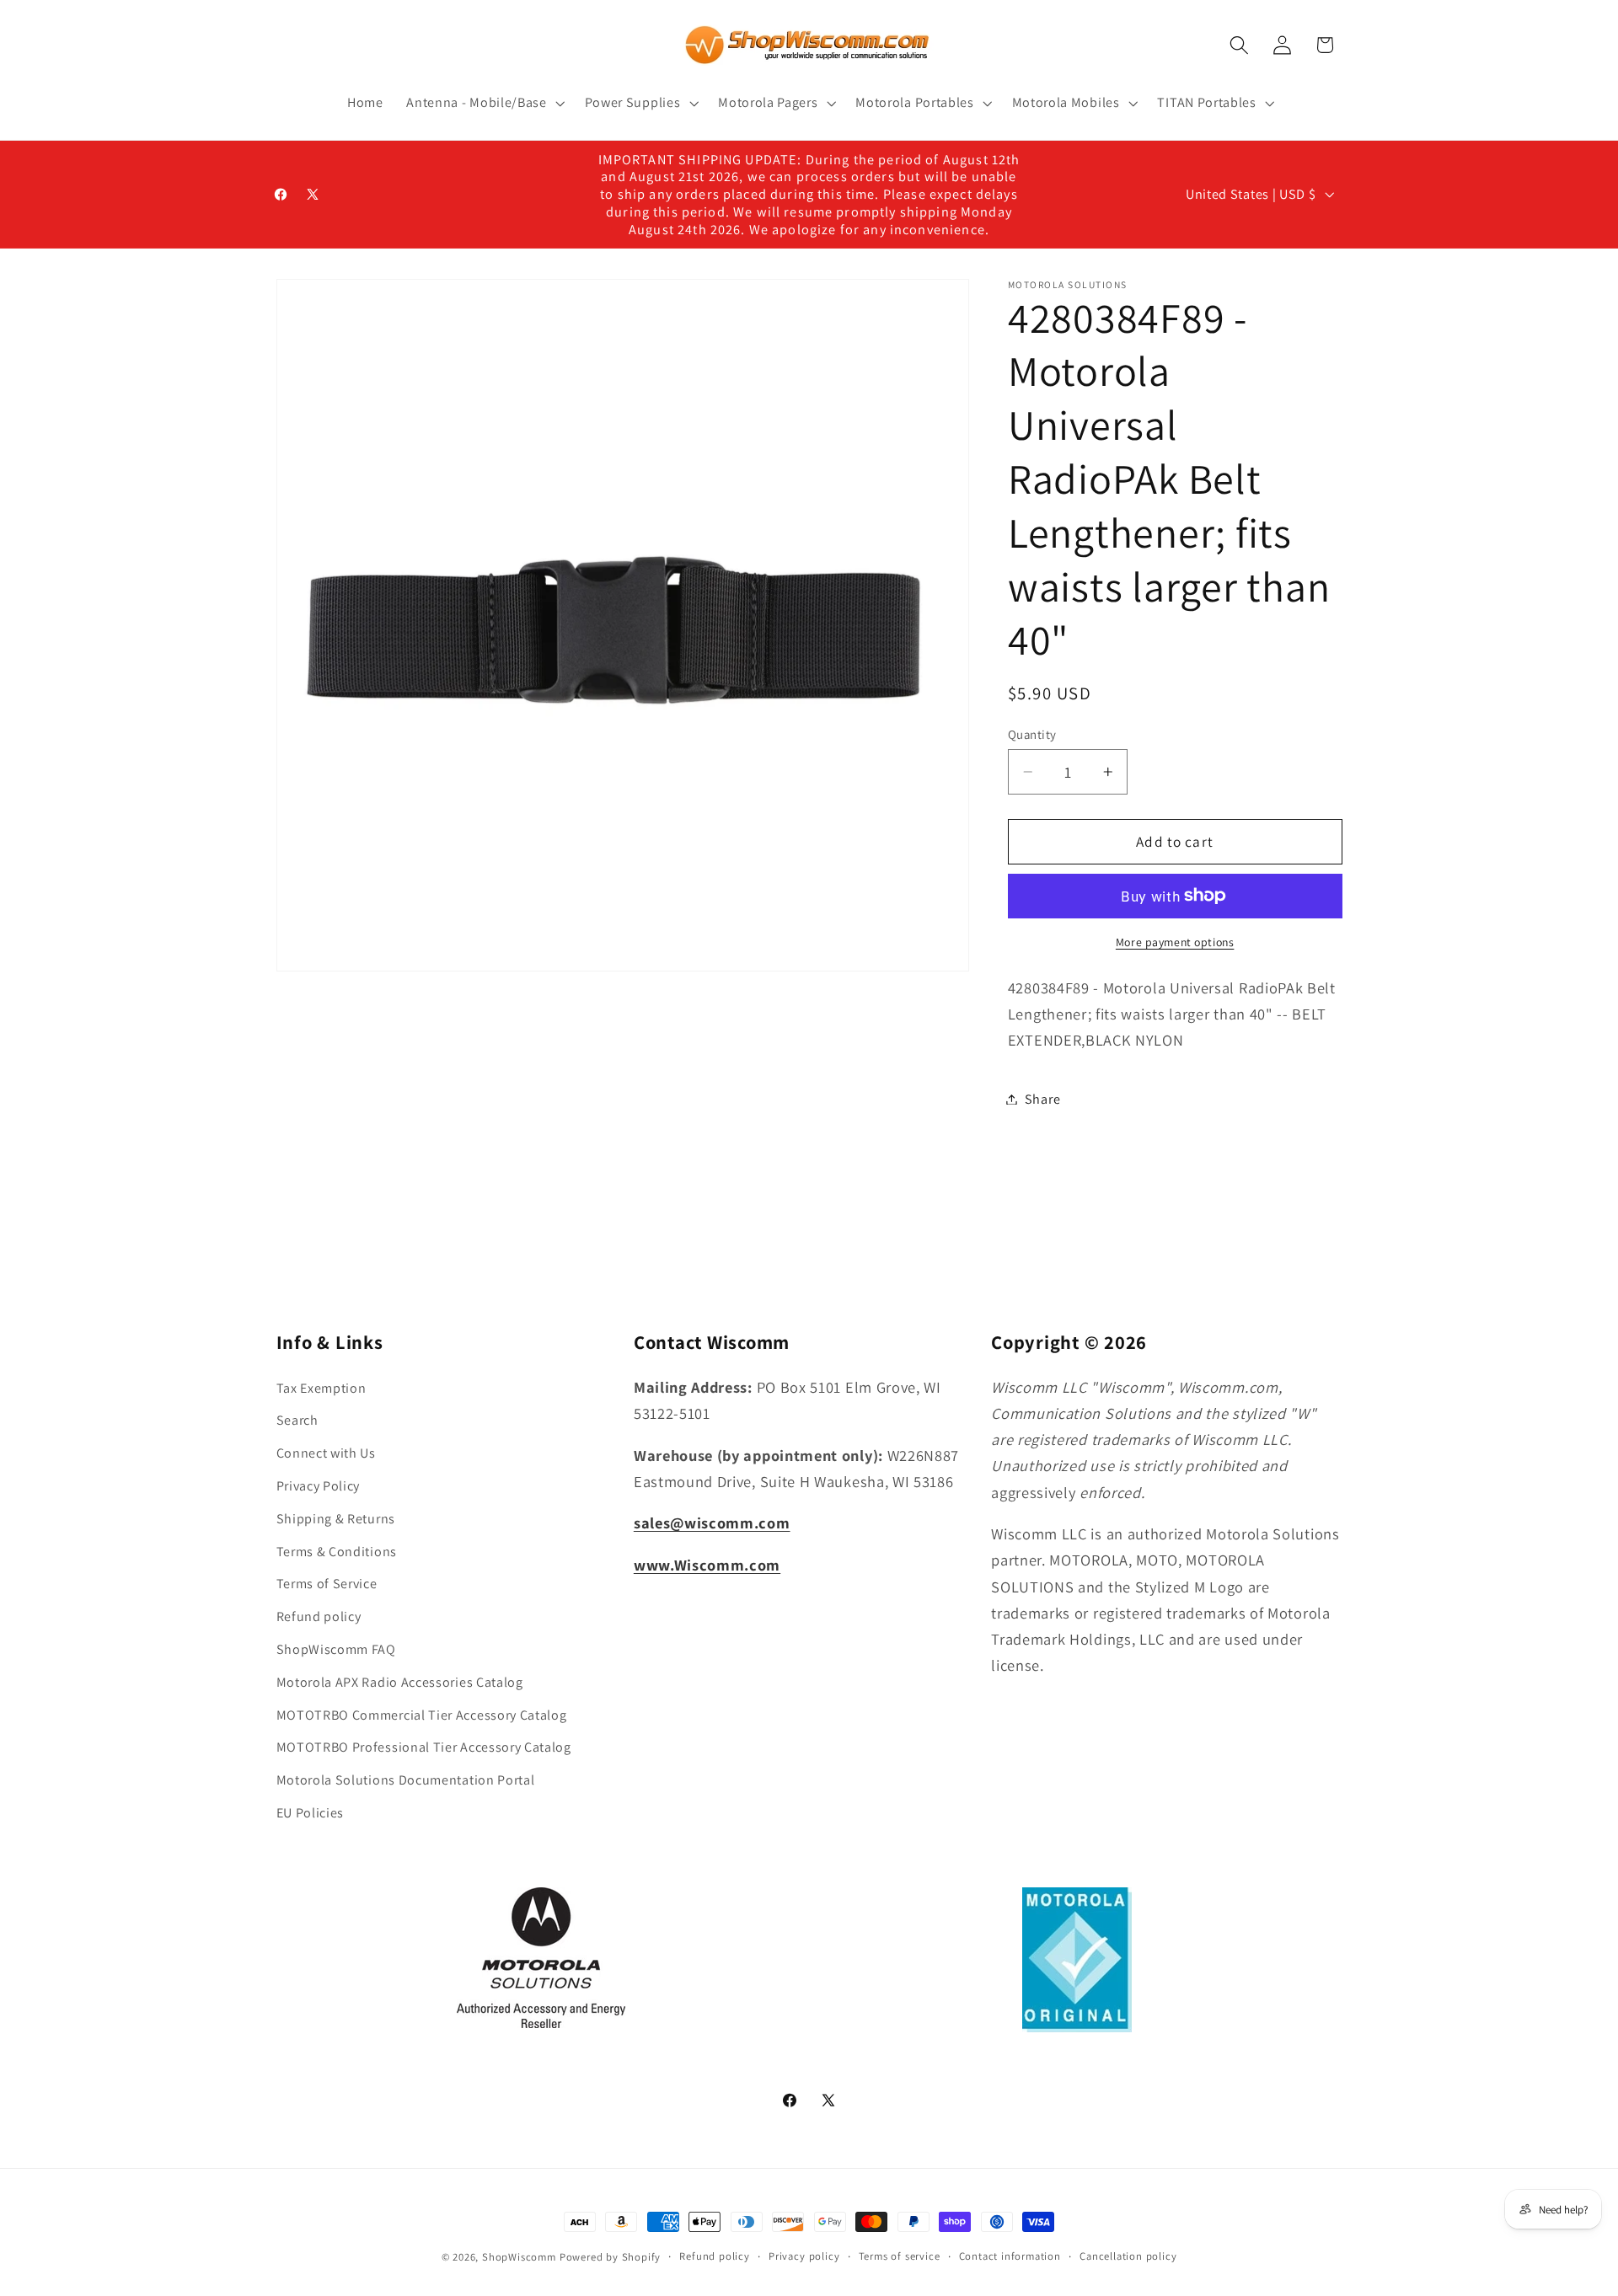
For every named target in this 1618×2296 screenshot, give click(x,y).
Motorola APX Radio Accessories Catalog (400, 1682)
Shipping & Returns (336, 1519)
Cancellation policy (1128, 2256)
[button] (483, 103)
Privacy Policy (319, 1487)
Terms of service (900, 2256)
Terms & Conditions (337, 1552)
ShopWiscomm (519, 2257)
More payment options (1175, 941)
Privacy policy (804, 2256)
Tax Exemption (321, 1388)
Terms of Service (327, 1584)
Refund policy (319, 1617)
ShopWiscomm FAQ (336, 1649)
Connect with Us (326, 1454)
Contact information (1010, 2256)
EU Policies (311, 1813)
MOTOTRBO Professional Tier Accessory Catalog (424, 1748)
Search (297, 1421)
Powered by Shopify (611, 2257)
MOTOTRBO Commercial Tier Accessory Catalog (422, 1715)
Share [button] (1042, 1099)
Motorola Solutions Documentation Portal (406, 1781)
